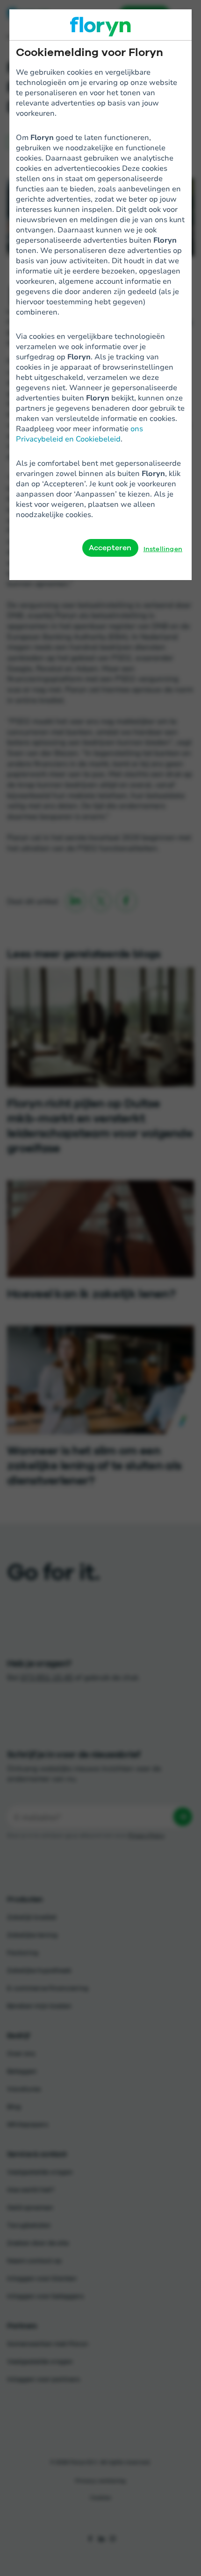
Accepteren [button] (110, 548)
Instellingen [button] (163, 549)
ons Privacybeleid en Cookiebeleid (79, 433)
